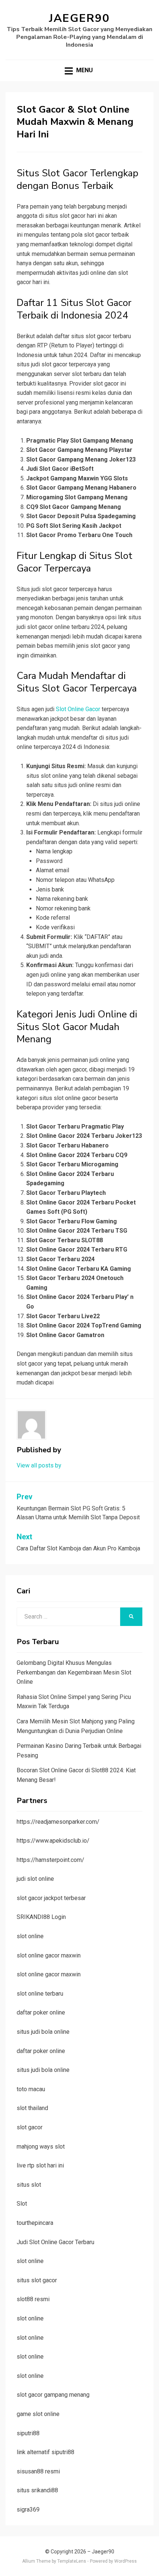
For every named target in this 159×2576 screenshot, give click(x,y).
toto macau (31, 2089)
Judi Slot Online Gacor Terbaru (55, 2242)
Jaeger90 (79, 18)
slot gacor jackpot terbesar (51, 1898)
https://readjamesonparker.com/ (58, 1822)
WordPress (126, 2561)
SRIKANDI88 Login (41, 1917)
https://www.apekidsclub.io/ (53, 1841)
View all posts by (39, 1465)
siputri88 (28, 2433)
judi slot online (35, 1879)
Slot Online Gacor (78, 709)
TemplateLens (72, 2561)
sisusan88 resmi (38, 2471)
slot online (30, 1936)
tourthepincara (35, 2223)
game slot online (38, 2414)
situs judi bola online (43, 2032)
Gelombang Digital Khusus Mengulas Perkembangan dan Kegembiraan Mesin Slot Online (74, 1672)
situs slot (29, 2185)
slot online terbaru (40, 1994)
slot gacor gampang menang (53, 2395)
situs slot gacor (37, 2280)
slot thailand (32, 2108)
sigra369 (28, 2510)
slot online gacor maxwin (49, 1955)
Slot (22, 2204)
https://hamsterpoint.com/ (50, 1860)
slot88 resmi (33, 2299)
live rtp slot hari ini (40, 2165)
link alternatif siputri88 (45, 2452)
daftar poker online (41, 2012)
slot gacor (30, 2127)
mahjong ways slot (41, 2147)
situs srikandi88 (37, 2490)
